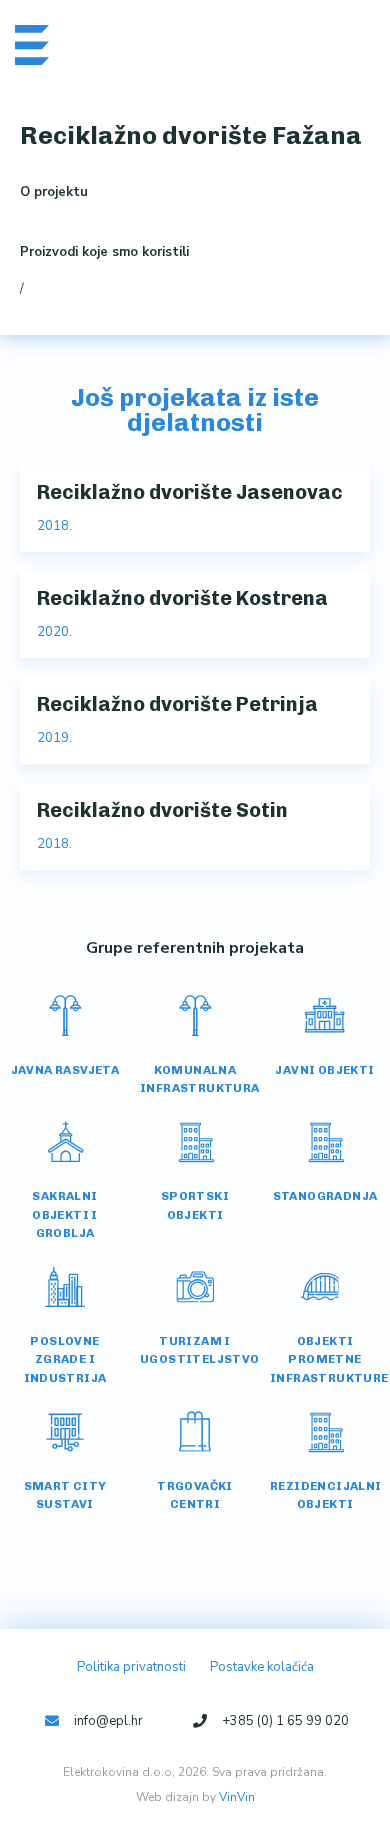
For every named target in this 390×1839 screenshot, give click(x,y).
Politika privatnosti (131, 1667)
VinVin (237, 1797)
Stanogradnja (325, 1196)
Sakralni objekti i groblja (65, 1214)
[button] (341, 44)
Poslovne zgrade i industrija (65, 1359)
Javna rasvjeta (65, 1070)
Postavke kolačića (262, 1667)
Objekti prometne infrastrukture (329, 1359)
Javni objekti (324, 1070)
